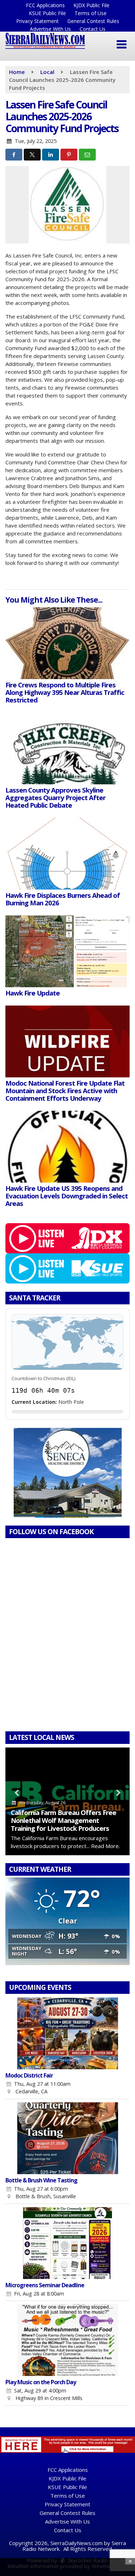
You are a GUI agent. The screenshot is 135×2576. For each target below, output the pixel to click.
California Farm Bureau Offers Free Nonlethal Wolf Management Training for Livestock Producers (64, 1820)
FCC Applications (45, 5)
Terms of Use (91, 13)
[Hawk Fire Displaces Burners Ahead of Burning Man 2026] (67, 854)
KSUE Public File (47, 13)
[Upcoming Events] (67, 2033)
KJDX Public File (91, 5)
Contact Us (93, 29)
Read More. (105, 1846)
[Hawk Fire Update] (67, 951)
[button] (121, 45)
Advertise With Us (50, 29)
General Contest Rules (93, 21)
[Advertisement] (68, 1473)
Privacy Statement (37, 21)
